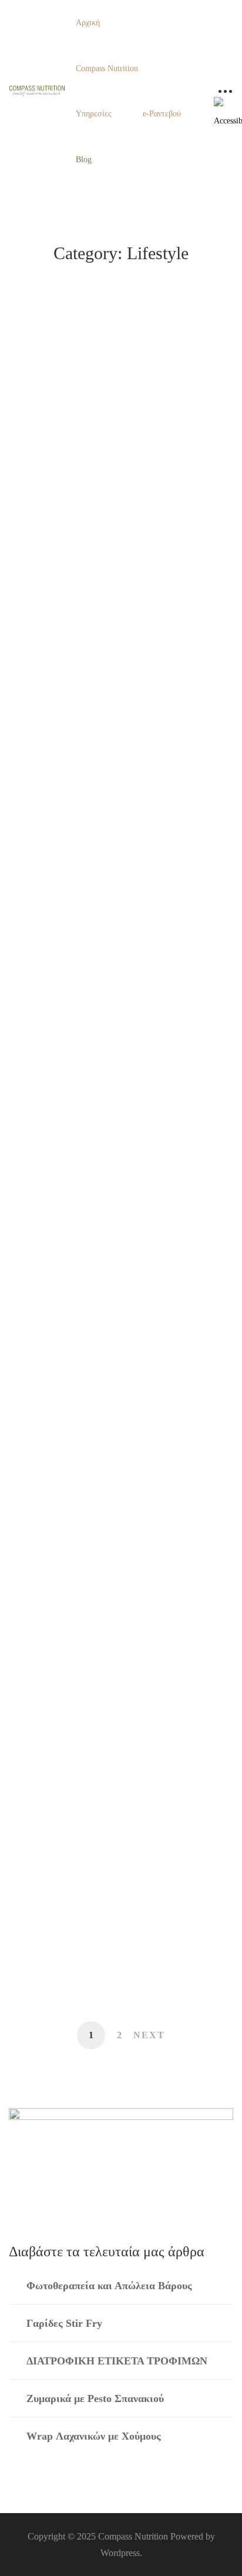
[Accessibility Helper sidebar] (228, 111)
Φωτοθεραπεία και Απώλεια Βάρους (111, 505)
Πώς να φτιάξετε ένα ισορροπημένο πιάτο (110, 1720)
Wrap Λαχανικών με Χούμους (94, 2436)
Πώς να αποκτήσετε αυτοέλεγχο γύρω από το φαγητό (115, 1950)
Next (149, 2035)
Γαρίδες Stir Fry (64, 2323)
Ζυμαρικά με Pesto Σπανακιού (95, 2399)
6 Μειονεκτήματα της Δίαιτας (95, 1219)
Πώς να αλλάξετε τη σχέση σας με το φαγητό (113, 1843)
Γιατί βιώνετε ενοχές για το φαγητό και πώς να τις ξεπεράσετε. (117, 740)
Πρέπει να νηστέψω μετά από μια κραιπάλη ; (104, 1598)
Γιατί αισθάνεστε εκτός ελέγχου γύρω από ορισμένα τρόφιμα (114, 984)
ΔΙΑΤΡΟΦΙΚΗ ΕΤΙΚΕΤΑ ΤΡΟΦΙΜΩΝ (117, 2361)
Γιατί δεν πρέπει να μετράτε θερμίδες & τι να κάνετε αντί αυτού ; (118, 1333)
